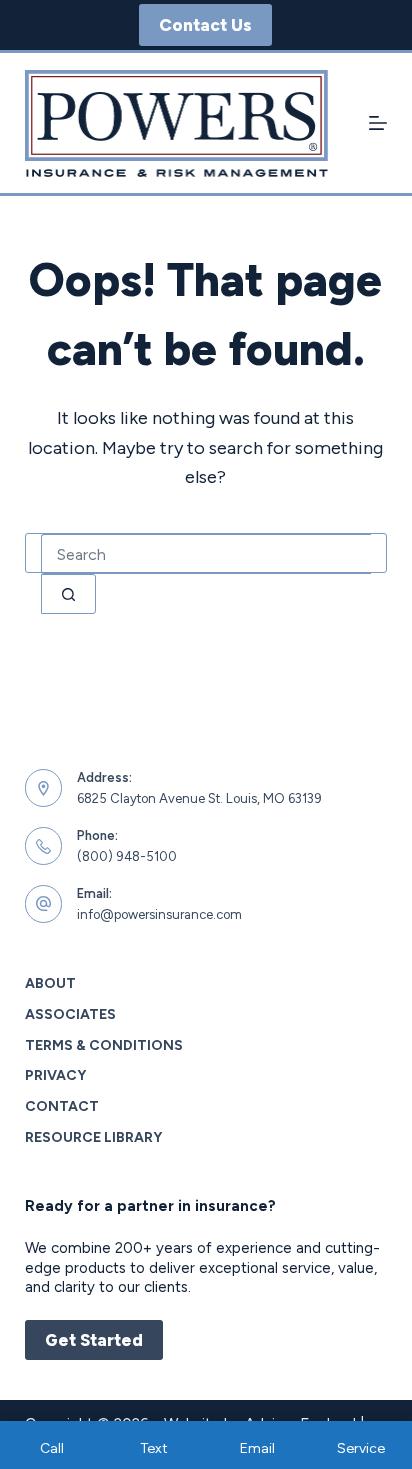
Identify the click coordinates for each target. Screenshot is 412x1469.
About (50, 983)
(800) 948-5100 (127, 856)
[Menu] (378, 123)
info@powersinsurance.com (159, 914)
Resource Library (93, 1137)
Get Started (94, 1340)
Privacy (55, 1075)
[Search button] (68, 594)
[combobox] (206, 554)
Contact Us (205, 25)
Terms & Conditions (104, 1045)
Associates (70, 1014)
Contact (62, 1106)
